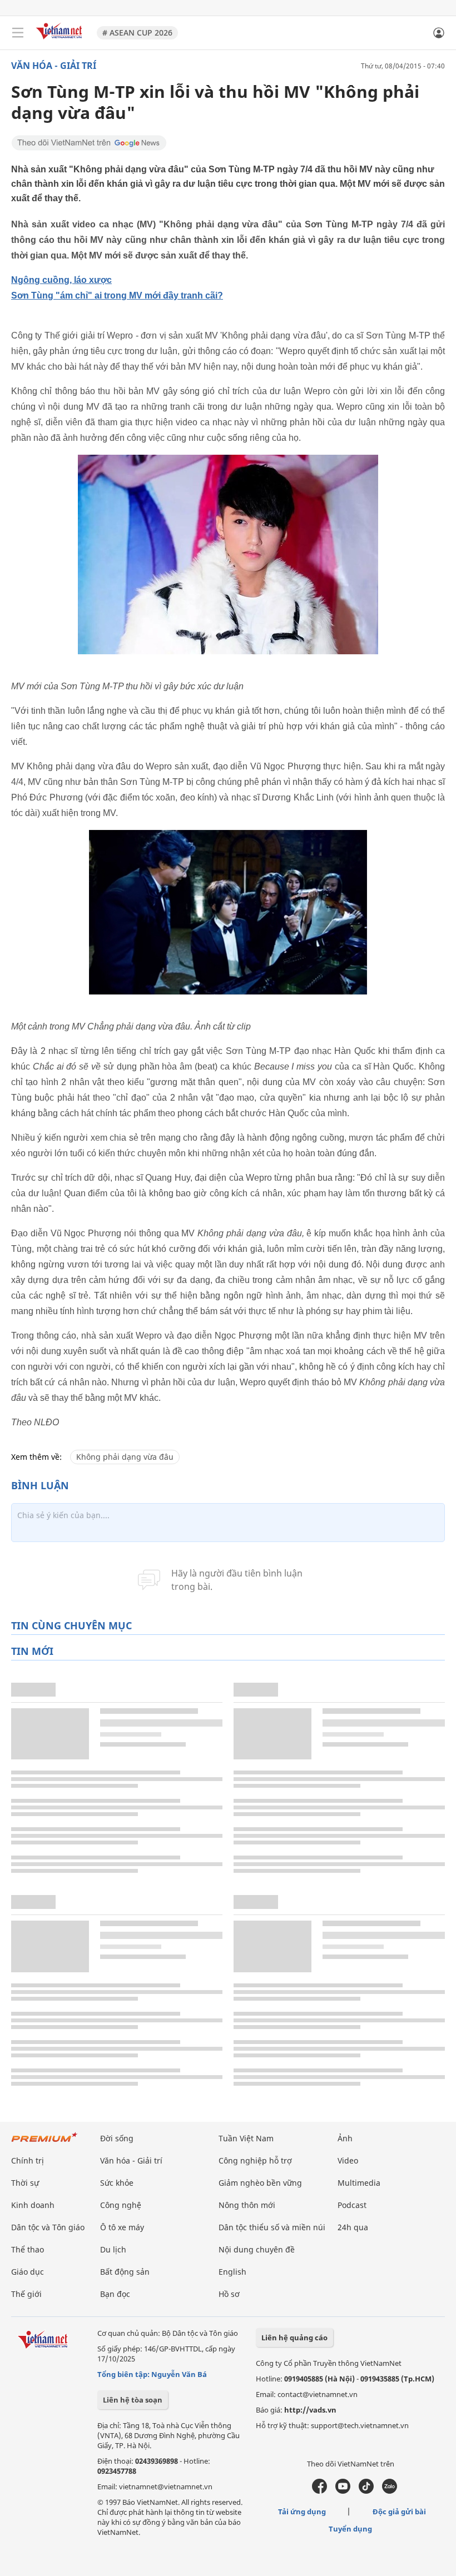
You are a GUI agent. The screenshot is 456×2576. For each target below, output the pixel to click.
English (232, 2272)
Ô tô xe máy (122, 2227)
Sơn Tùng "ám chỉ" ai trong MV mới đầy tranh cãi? (117, 295)
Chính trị (28, 2160)
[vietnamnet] (61, 40)
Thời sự (25, 2183)
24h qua (353, 2227)
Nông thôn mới (247, 2205)
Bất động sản (125, 2272)
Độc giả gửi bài (399, 2512)
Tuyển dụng (350, 2529)
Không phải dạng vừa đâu (125, 1457)
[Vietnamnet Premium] (44, 2143)
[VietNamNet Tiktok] (366, 2491)
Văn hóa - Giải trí (54, 66)
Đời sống (117, 2138)
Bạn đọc (115, 2294)
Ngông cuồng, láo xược (61, 280)
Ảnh (345, 2138)
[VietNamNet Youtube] (343, 2491)
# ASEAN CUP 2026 (137, 33)
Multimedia (359, 2183)
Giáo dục (28, 2272)
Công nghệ (121, 2205)
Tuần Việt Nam (246, 2138)
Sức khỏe (117, 2183)
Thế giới (26, 2294)
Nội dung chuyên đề (257, 2249)
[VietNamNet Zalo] (390, 2491)
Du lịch (113, 2249)
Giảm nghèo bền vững (260, 2183)
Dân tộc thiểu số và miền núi (272, 2227)
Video (348, 2160)
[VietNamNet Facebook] (319, 2491)
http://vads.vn (310, 2410)
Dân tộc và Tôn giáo (48, 2227)
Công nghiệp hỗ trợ (255, 2160)
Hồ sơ (229, 2294)
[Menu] (18, 33)
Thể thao (28, 2249)
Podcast (352, 2205)
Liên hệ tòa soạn (133, 2400)
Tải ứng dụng (302, 2512)
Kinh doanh (33, 2205)
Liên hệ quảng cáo (294, 2338)
